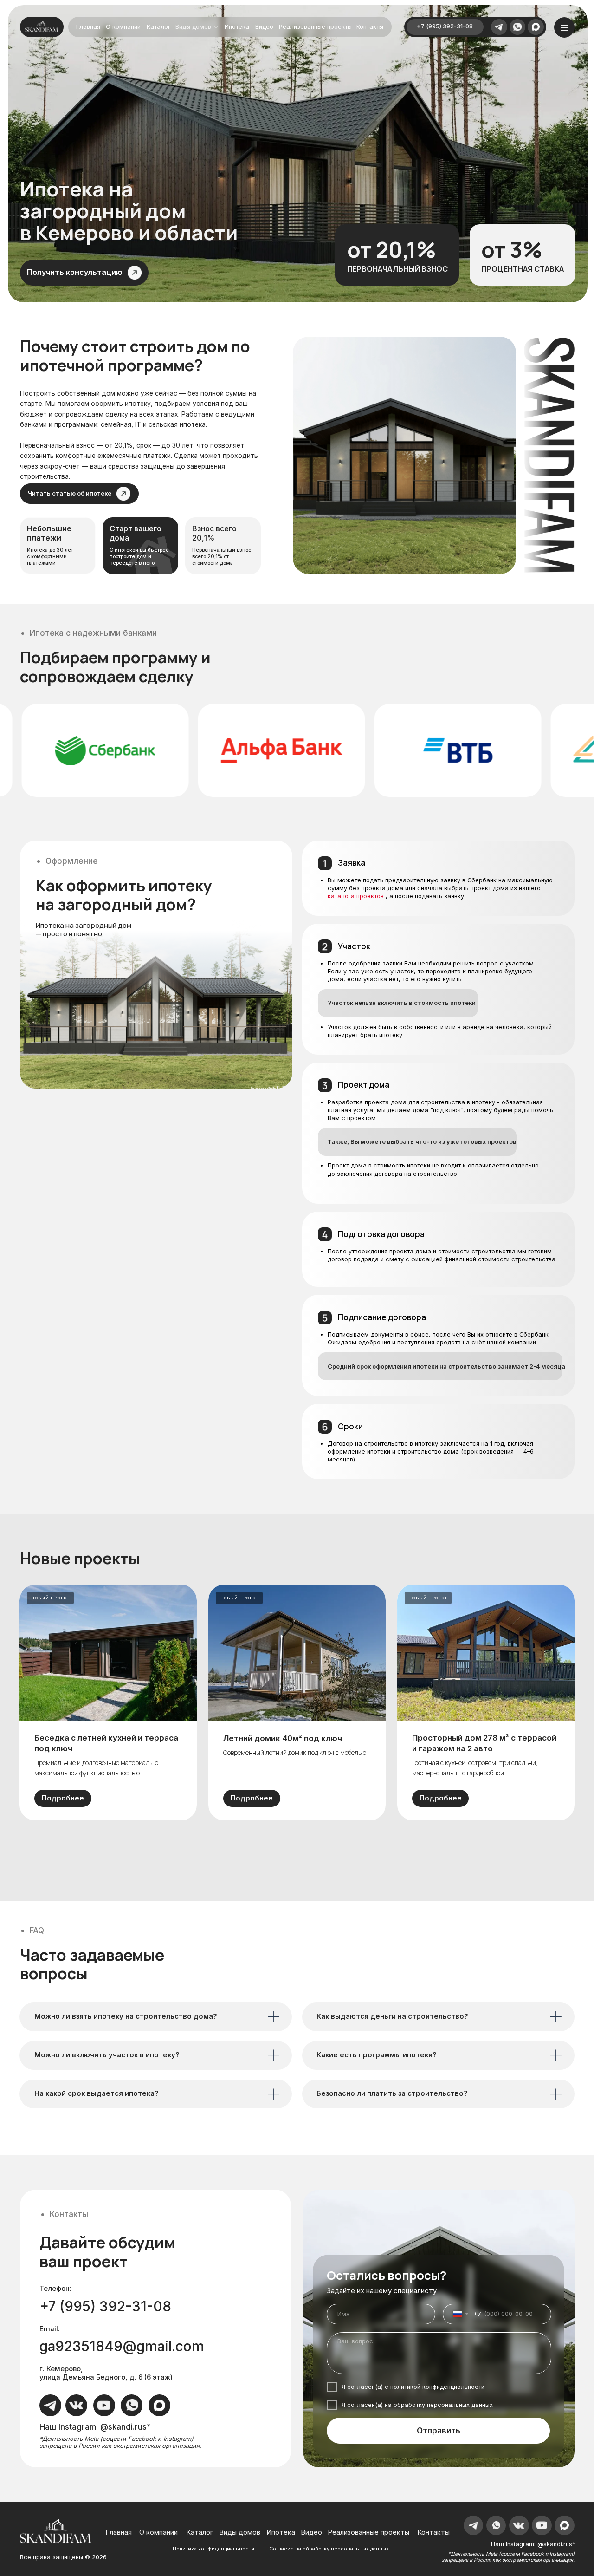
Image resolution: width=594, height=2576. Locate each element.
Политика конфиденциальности (213, 2549)
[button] (84, 272)
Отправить (439, 2430)
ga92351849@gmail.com (122, 2346)
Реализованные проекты (315, 27)
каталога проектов (356, 896)
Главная (88, 27)
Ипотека (237, 27)
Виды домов (193, 27)
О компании (123, 27)
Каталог (158, 27)
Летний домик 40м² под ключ (283, 1738)
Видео (264, 27)
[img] (517, 27)
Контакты (370, 27)
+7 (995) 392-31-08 (445, 26)
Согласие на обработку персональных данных (329, 2549)
